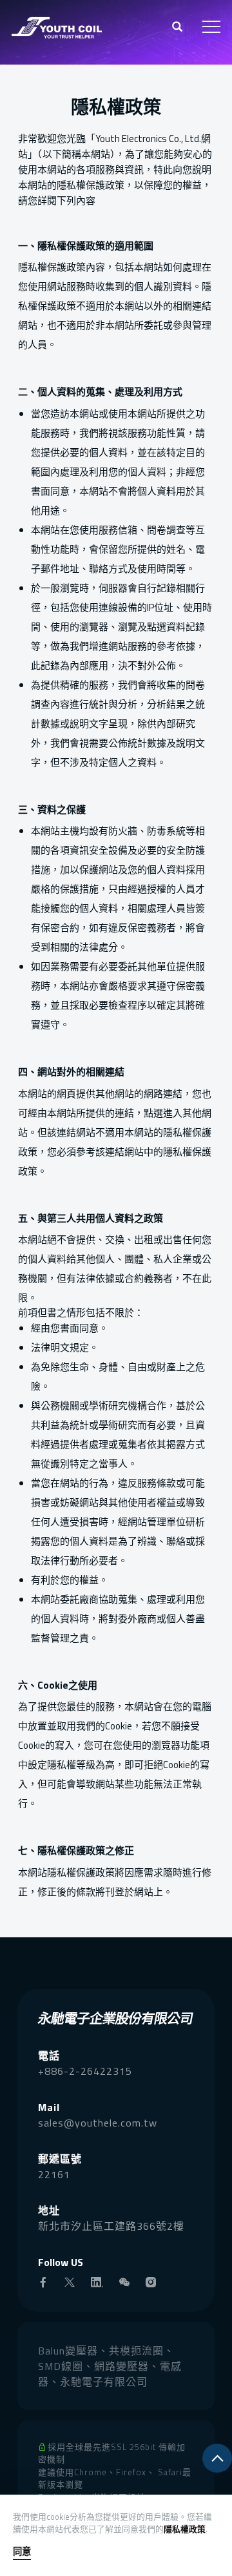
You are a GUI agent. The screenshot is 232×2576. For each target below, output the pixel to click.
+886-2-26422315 (85, 2071)
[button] (178, 28)
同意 (22, 2552)
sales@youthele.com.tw (98, 2123)
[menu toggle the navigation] (211, 27)
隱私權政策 (185, 2529)
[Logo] (57, 26)
